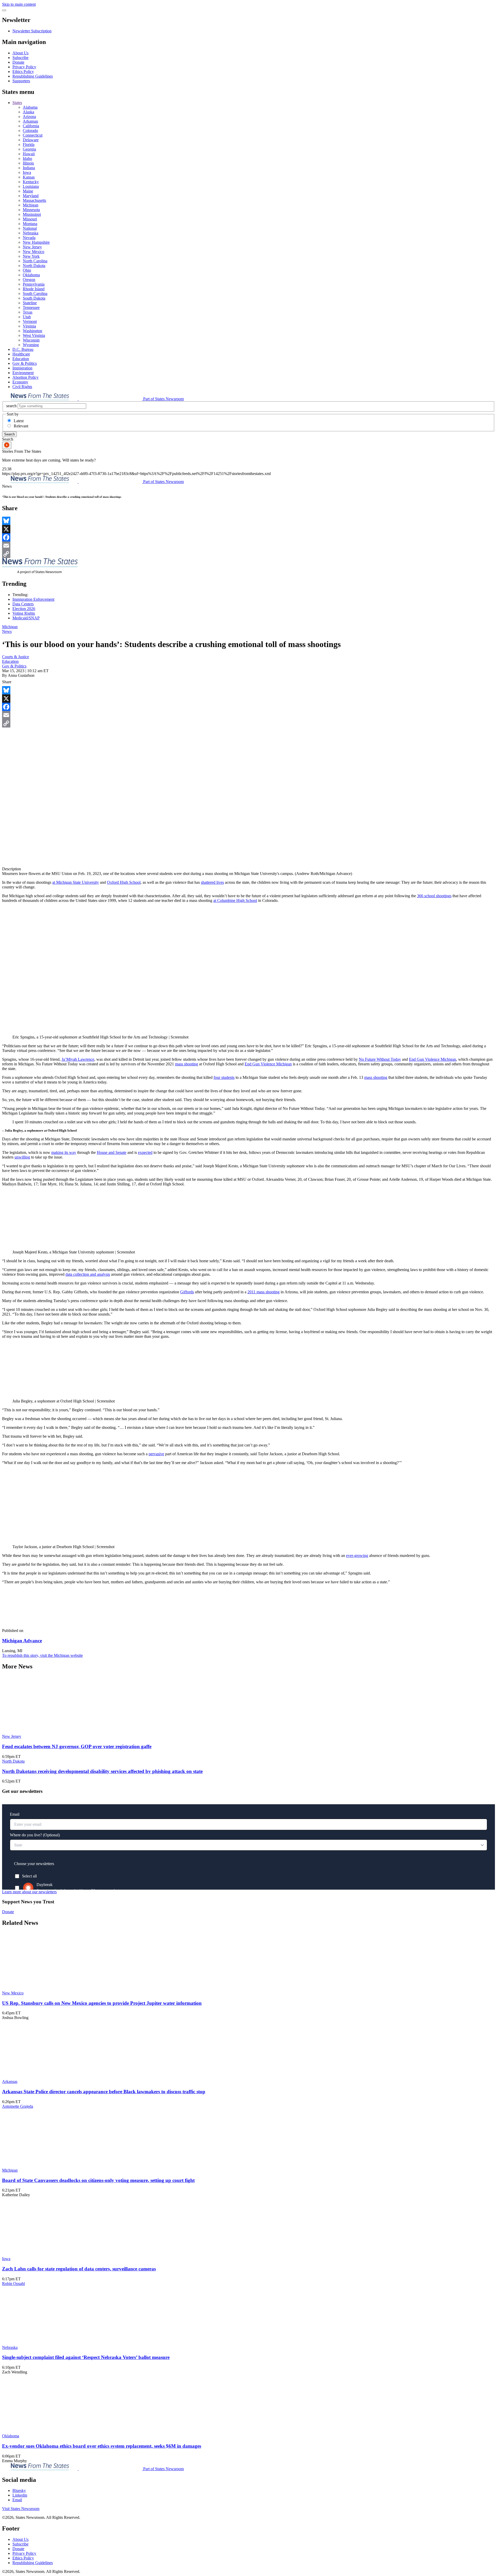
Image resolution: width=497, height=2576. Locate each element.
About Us (20, 53)
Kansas (29, 177)
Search (9, 434)
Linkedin (20, 2495)
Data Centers (23, 604)
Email (17, 2500)
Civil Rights (22, 387)
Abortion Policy (25, 377)
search (11, 406)
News (7, 631)
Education (21, 359)
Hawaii (29, 154)
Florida (29, 144)
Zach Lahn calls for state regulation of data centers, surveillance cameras (79, 2269)
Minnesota (31, 210)
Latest (19, 421)
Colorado (30, 131)
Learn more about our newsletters (29, 1892)
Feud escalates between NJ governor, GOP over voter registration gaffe (77, 1746)
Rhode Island (34, 289)
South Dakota (34, 298)
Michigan (31, 205)
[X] (248, 529)
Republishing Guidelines (33, 76)
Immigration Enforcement (33, 599)
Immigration (22, 368)
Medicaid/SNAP (26, 618)
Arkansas (30, 121)
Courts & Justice (16, 657)
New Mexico (34, 252)
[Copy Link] (248, 554)
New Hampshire (36, 242)
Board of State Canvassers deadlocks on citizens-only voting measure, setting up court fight (98, 2180)
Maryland (31, 196)
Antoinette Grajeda (18, 2106)
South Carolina (35, 294)
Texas (28, 312)
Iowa (27, 172)
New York (31, 256)
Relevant (21, 426)
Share (7, 682)
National (30, 228)
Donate (18, 62)
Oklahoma (31, 275)
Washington (32, 331)
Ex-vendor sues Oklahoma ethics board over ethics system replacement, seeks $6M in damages (102, 2446)
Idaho (27, 158)
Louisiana (31, 186)
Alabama (30, 107)
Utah (27, 317)
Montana (30, 224)
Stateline (30, 303)
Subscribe (20, 58)
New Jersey (32, 247)
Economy (20, 382)
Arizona (29, 117)
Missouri (30, 219)
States (17, 103)
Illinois (28, 163)
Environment (23, 373)
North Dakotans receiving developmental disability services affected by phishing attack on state (102, 1771)
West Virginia (34, 335)
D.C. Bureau (23, 349)
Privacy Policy (24, 67)
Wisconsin (31, 340)
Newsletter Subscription (32, 31)
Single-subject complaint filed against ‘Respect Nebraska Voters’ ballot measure (86, 2357)
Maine (28, 191)
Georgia (29, 149)
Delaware (31, 140)
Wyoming (31, 345)
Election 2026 (24, 609)
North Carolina (35, 261)
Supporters (21, 81)
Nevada (29, 238)
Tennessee (31, 307)
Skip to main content (19, 4)
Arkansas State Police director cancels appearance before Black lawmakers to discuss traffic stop (104, 2092)
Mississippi (32, 214)
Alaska (28, 112)
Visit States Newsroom (21, 2509)
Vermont (30, 321)
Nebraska (31, 233)
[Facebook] (248, 537)
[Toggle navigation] (4, 10)
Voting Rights (24, 613)
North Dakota (34, 266)
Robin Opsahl (13, 2284)
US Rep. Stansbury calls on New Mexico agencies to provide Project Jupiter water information (102, 2003)
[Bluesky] (248, 521)
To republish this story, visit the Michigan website (42, 1655)
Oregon (29, 280)
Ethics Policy (23, 72)
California (31, 126)
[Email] (248, 546)
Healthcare (21, 354)
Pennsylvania (34, 284)
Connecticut (33, 135)
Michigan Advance (22, 1641)
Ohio (27, 270)
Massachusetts (34, 200)
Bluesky (19, 2490)
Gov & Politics (25, 363)
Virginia (29, 326)
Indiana (29, 168)
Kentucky (31, 182)
